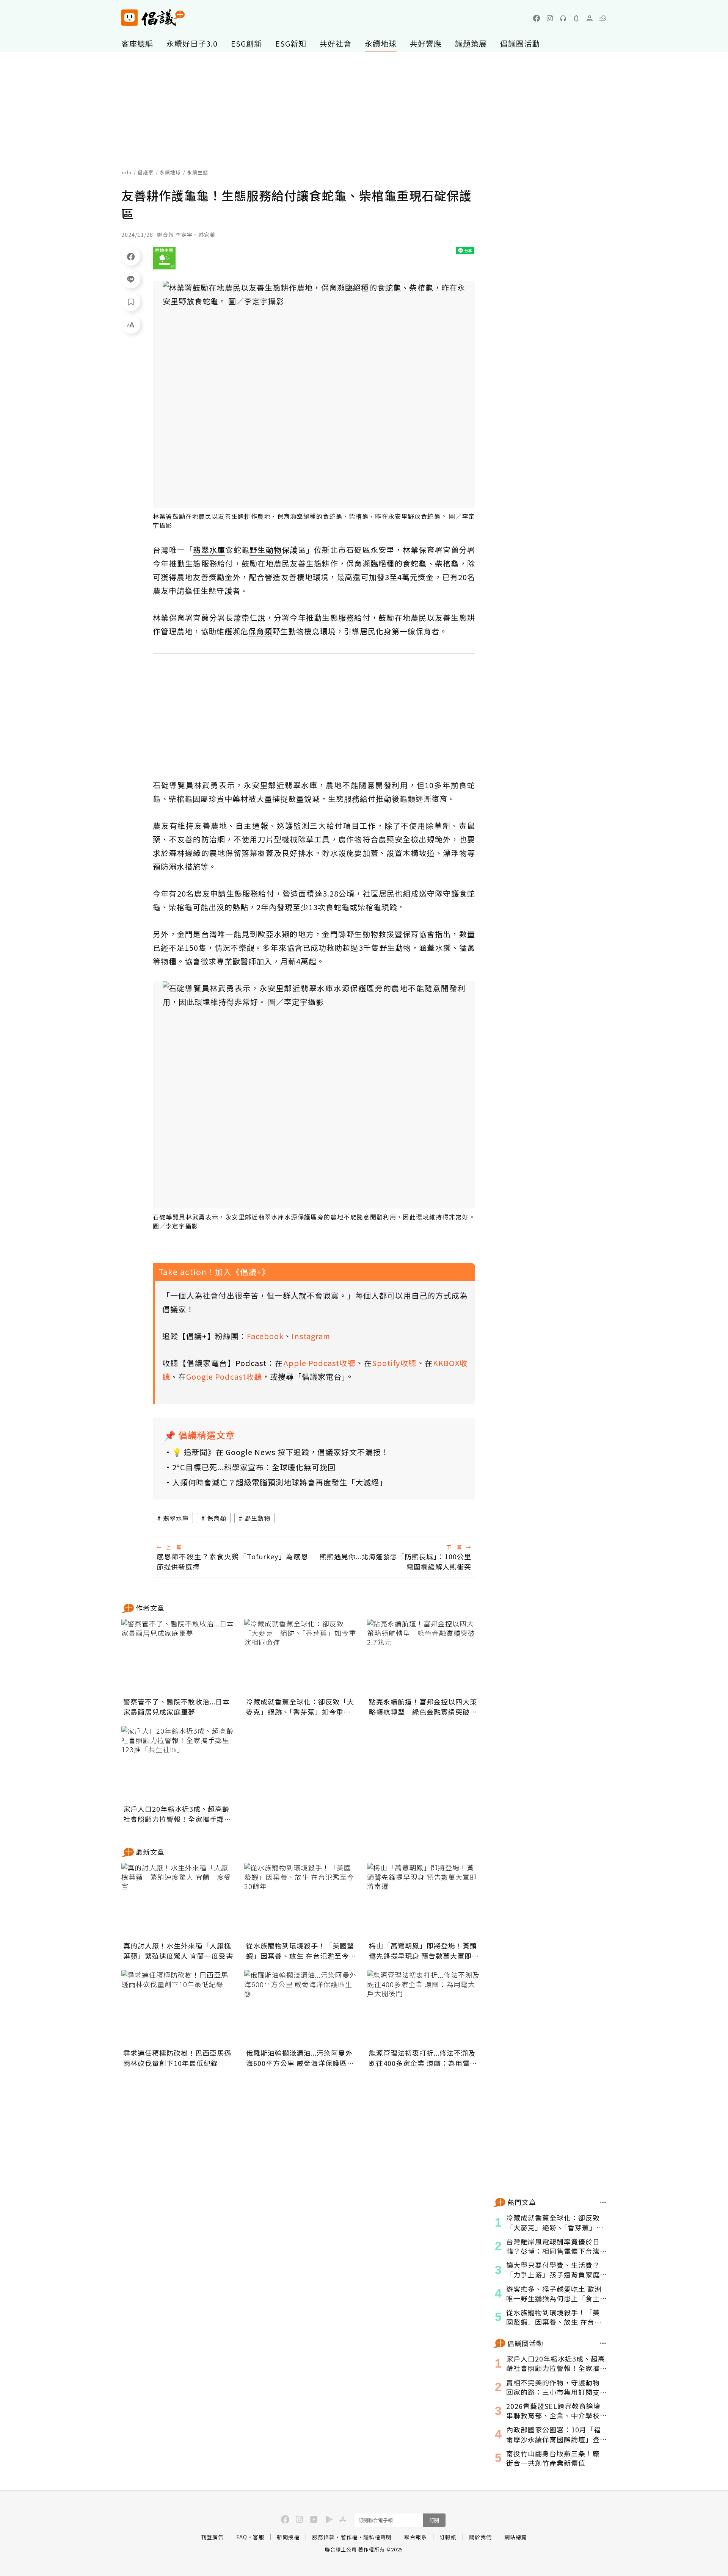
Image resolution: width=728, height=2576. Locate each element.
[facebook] (537, 18)
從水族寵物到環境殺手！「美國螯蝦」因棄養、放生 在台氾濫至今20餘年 (300, 1951)
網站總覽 (516, 2537)
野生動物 (257, 1518)
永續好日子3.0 (192, 43)
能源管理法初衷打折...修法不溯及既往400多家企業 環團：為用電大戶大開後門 (423, 2058)
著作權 (349, 2537)
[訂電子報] (576, 18)
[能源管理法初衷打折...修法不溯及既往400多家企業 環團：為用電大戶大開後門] (424, 2008)
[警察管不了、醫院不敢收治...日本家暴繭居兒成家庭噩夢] (178, 1657)
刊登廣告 (212, 2537)
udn (127, 172)
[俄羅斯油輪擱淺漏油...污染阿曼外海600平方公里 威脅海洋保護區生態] (301, 2008)
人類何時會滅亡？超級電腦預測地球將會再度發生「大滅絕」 (280, 1482)
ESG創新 (246, 43)
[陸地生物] (164, 258)
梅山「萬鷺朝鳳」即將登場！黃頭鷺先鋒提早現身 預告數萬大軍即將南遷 (424, 1951)
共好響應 (426, 43)
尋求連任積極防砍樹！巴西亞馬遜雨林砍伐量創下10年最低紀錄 (177, 2058)
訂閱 (434, 2520)
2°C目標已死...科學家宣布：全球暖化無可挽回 (254, 1467)
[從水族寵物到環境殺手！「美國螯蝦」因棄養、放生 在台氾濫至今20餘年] (301, 1901)
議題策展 (471, 43)
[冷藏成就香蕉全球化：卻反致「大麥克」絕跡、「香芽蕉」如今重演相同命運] (301, 1657)
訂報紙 (448, 2537)
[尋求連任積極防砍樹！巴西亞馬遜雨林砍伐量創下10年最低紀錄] (178, 2008)
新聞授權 (288, 2537)
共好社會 (336, 43)
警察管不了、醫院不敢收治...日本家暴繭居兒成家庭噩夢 (177, 1707)
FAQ (242, 2537)
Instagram (311, 1336)
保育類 (217, 1518)
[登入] (590, 18)
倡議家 (146, 172)
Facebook (265, 1336)
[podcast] (563, 18)
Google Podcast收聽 (224, 1376)
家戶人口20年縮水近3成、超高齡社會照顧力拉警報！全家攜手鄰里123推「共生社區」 (177, 1814)
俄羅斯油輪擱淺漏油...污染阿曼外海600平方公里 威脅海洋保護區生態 (300, 2058)
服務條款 (323, 2537)
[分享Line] (131, 279)
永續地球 (381, 43)
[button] (603, 18)
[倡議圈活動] (603, 2343)
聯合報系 (416, 2537)
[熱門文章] (603, 2202)
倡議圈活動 (520, 43)
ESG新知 (291, 43)
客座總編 (137, 43)
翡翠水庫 (176, 1518)
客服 (259, 2537)
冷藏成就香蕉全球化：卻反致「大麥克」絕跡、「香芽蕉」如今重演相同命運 (300, 1707)
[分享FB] (131, 256)
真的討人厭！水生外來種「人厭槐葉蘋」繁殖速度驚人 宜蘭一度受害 (178, 1951)
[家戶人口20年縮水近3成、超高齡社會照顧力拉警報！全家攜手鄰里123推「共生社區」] (178, 1764)
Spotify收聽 (394, 1363)
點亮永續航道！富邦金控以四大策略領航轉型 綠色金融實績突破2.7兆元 (423, 1707)
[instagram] (550, 18)
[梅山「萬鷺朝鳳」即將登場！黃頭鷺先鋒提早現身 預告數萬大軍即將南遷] (424, 1901)
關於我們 (480, 2537)
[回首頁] (153, 18)
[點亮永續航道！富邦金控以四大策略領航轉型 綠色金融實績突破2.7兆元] (424, 1657)
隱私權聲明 (377, 2537)
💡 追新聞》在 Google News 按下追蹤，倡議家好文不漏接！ (281, 1452)
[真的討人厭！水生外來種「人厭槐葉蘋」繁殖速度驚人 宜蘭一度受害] (178, 1901)
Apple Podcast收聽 (320, 1363)
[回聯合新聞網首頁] (129, 18)
